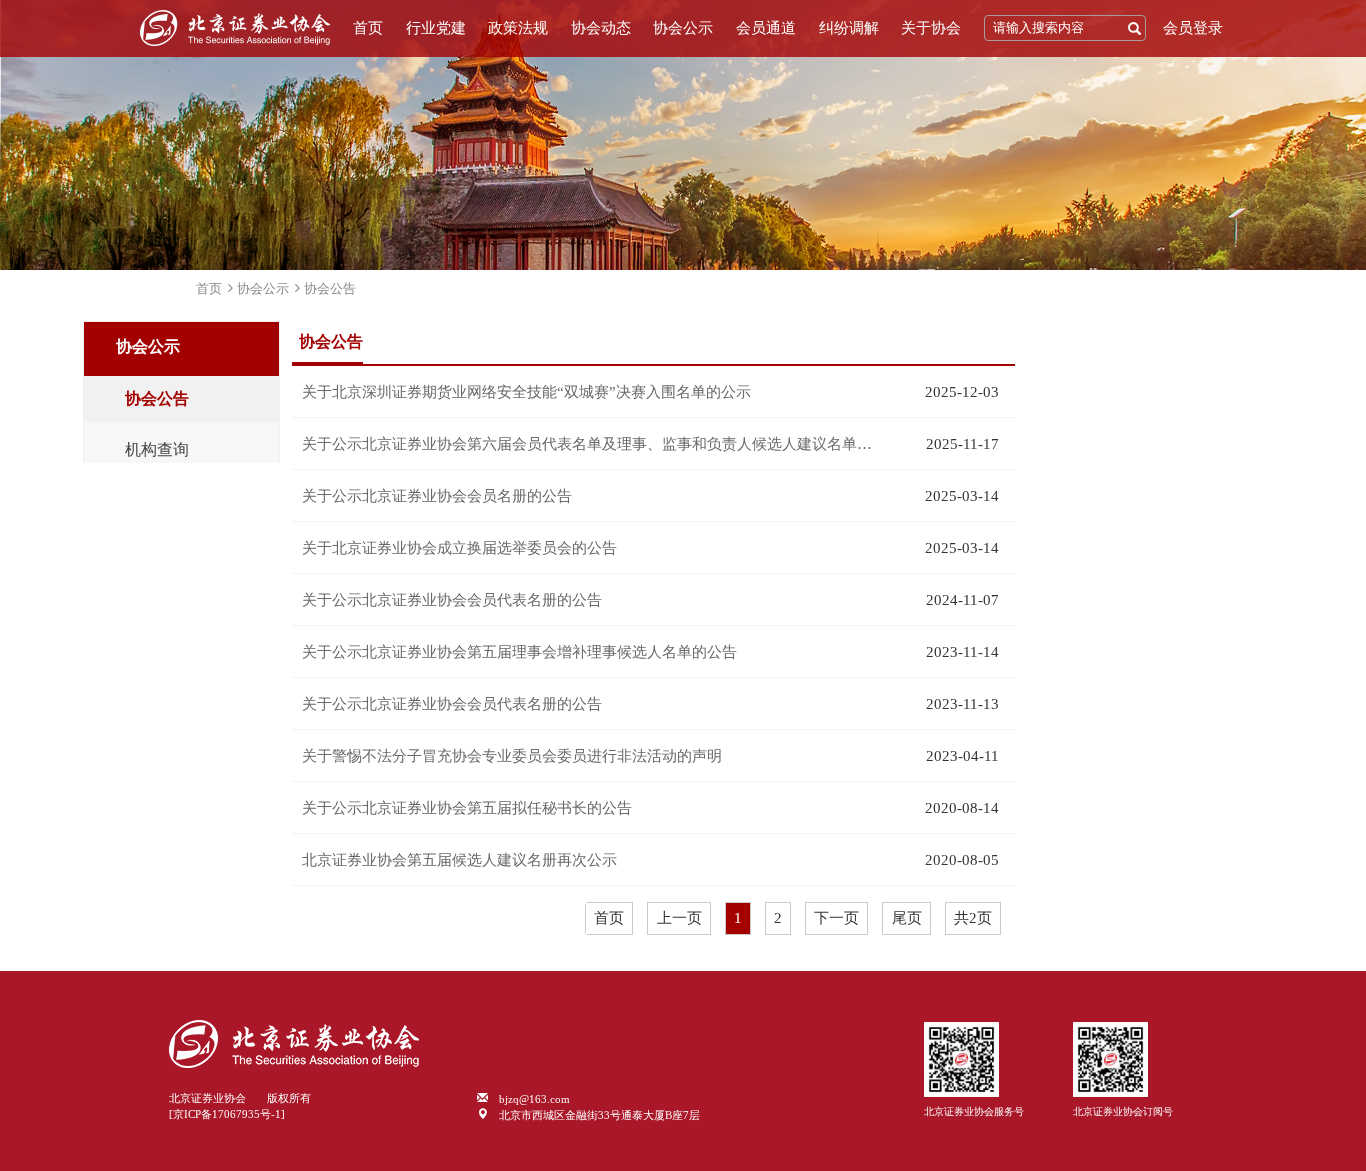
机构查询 (157, 450)
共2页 (973, 918)
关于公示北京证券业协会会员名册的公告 (437, 496)
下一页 (836, 918)
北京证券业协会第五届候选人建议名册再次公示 (459, 860)
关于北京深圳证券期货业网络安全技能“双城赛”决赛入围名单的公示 (526, 392)
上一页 (679, 918)
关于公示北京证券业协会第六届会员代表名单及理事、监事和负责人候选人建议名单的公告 (593, 444)
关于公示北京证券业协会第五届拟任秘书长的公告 (467, 808)
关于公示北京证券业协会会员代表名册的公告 (452, 600)
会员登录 (1193, 28)
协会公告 (330, 288)
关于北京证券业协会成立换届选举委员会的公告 (459, 548)
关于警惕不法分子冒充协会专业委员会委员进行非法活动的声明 (512, 756)
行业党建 (436, 28)
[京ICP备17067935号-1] (227, 1114)
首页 (368, 28)
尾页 (907, 918)
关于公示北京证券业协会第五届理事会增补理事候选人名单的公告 (519, 652)
